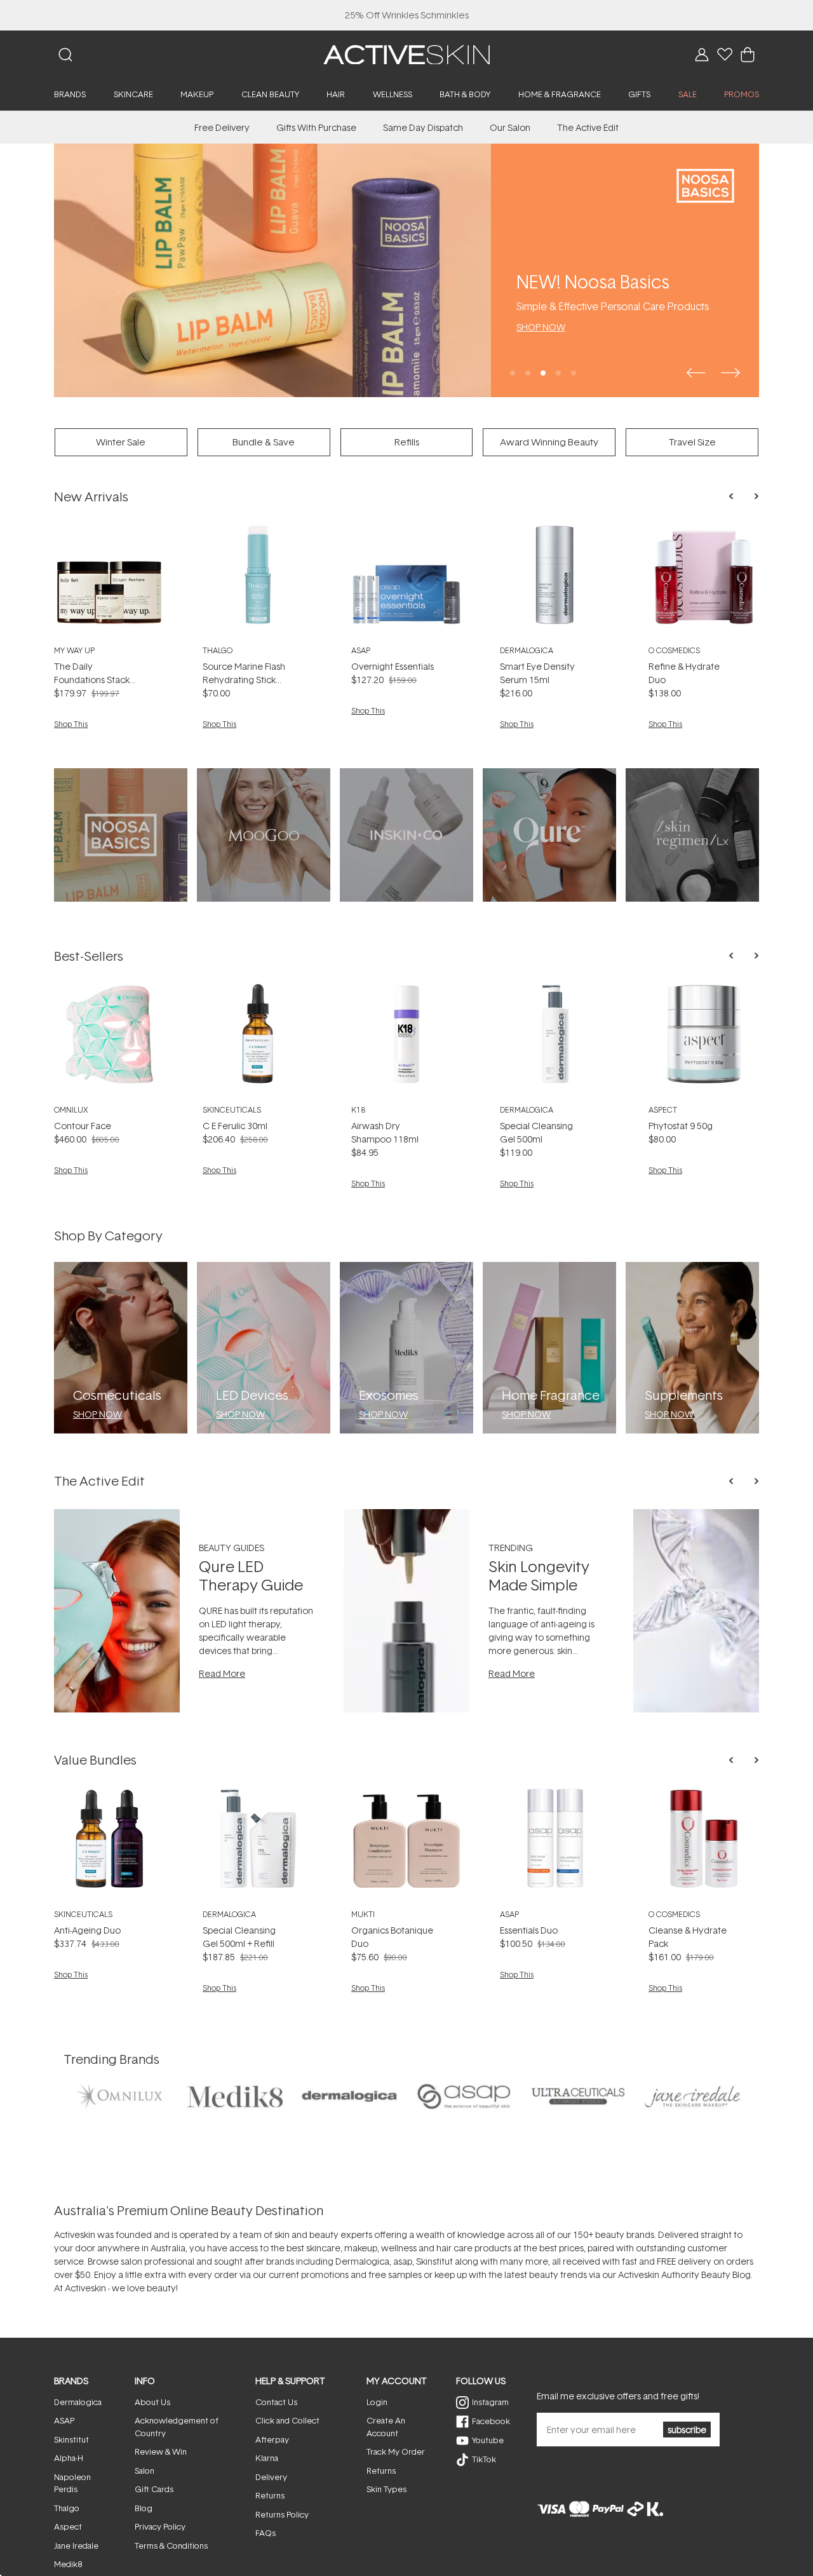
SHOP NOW (541, 327)
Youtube (488, 2440)
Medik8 (68, 2564)
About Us (152, 2402)
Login (377, 2402)
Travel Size (692, 442)
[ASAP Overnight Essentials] (406, 580)
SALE (688, 94)
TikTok (484, 2459)
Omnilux (71, 1110)
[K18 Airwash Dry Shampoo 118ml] (406, 1039)
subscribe (687, 2430)
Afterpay (272, 2439)
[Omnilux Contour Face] (109, 1039)
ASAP (361, 650)
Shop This (71, 724)
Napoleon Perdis (72, 2483)
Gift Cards (154, 2489)
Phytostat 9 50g (681, 1126)
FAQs (265, 2533)
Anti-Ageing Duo (87, 1930)
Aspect (663, 1110)
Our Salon (510, 127)
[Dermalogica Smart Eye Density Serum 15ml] (555, 580)
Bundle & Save (264, 442)
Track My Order (396, 2451)
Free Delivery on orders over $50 (407, 15)
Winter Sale (121, 442)
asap (403, 2261)
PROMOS (742, 94)
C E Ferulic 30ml (235, 1126)
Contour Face (83, 1126)
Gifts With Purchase (316, 127)
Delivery (271, 2477)
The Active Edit (588, 127)
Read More (222, 1673)
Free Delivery (222, 127)
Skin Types (386, 2489)
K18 (358, 1110)
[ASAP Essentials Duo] (555, 1843)
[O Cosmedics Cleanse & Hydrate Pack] (704, 1843)
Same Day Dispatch (423, 127)
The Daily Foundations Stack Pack (92, 680)
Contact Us (276, 2402)
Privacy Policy (160, 2526)
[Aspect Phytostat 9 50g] (704, 1039)
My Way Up (74, 650)
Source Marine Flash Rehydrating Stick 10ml (244, 680)
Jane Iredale (76, 2545)
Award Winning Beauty (549, 442)
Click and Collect (287, 2420)
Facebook (491, 2421)
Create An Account (386, 2427)
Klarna (267, 2458)
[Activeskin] (406, 54)
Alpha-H (69, 2458)
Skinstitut (434, 2261)
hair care (454, 2248)
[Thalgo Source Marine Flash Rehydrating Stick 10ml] (258, 580)
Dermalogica (527, 650)
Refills (407, 442)
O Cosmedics (674, 650)
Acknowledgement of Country (177, 2427)
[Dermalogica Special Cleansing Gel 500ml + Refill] (258, 1843)
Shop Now (97, 1414)
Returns (270, 2495)
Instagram (490, 2402)
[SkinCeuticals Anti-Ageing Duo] (109, 1843)
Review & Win (161, 2451)
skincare (323, 2248)
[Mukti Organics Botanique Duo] (406, 1843)
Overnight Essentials (393, 666)
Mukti (363, 1914)
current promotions (309, 2274)
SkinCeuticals (232, 1110)
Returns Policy (282, 2514)
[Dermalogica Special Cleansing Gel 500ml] (555, 1039)
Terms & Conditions (171, 2545)
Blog (144, 2508)
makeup (361, 2248)
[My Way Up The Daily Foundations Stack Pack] (109, 580)
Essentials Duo (529, 1930)
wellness (399, 2248)
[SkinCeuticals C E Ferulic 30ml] (258, 1039)
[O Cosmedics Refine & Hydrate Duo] (704, 580)
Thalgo (218, 650)
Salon (144, 2471)
